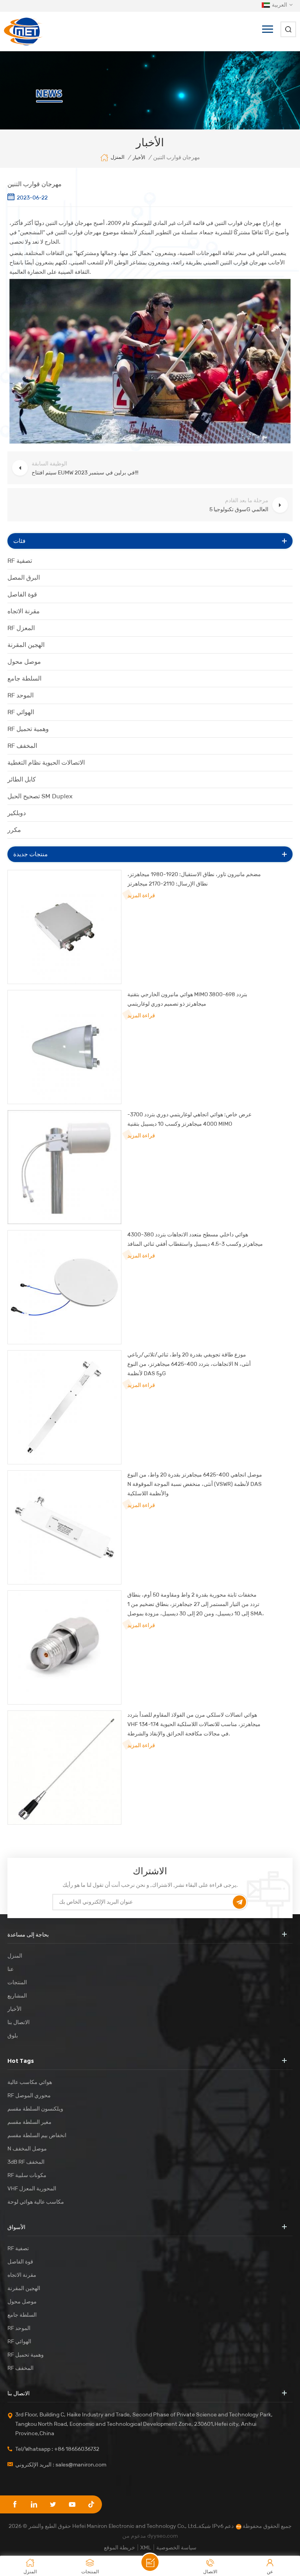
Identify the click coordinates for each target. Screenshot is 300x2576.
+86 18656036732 (77, 2449)
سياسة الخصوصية (176, 2548)
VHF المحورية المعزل (32, 2189)
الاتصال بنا (19, 2022)
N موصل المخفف (27, 2149)
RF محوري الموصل (29, 2095)
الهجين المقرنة (26, 645)
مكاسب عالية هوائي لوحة (36, 2202)
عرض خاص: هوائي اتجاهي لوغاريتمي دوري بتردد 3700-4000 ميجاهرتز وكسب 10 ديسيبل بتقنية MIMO (189, 1119)
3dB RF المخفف (26, 2162)
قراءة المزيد (141, 895)
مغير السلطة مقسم (29, 2122)
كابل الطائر (22, 779)
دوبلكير (17, 813)
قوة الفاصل (22, 594)
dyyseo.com (162, 2536)
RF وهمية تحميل (28, 729)
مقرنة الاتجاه (24, 611)
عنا (11, 1969)
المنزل (118, 157)
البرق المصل (24, 578)
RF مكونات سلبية (27, 2175)
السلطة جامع (24, 678)
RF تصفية (20, 561)
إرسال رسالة (150, 2562)
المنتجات (17, 1982)
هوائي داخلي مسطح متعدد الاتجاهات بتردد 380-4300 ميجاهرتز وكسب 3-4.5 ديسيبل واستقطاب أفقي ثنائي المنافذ (195, 1239)
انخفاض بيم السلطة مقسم (37, 2135)
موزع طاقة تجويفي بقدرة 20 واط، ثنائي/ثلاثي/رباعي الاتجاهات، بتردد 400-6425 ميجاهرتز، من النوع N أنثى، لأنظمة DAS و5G (189, 1364)
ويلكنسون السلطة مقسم (35, 2109)
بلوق (13, 2036)
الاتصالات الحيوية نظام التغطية (46, 763)
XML (146, 2548)
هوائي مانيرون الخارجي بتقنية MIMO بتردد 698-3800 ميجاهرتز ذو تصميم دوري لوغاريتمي (187, 999)
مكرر (14, 830)
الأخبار (139, 157)
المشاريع (17, 1996)
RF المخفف (22, 746)
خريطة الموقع (120, 2548)
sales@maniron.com (81, 2465)
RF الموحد (21, 695)
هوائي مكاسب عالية (30, 2082)
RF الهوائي (21, 712)
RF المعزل (21, 628)
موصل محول (24, 662)
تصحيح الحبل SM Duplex (40, 796)
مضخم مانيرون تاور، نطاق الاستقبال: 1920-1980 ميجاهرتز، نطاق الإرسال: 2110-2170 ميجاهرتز (194, 879)
